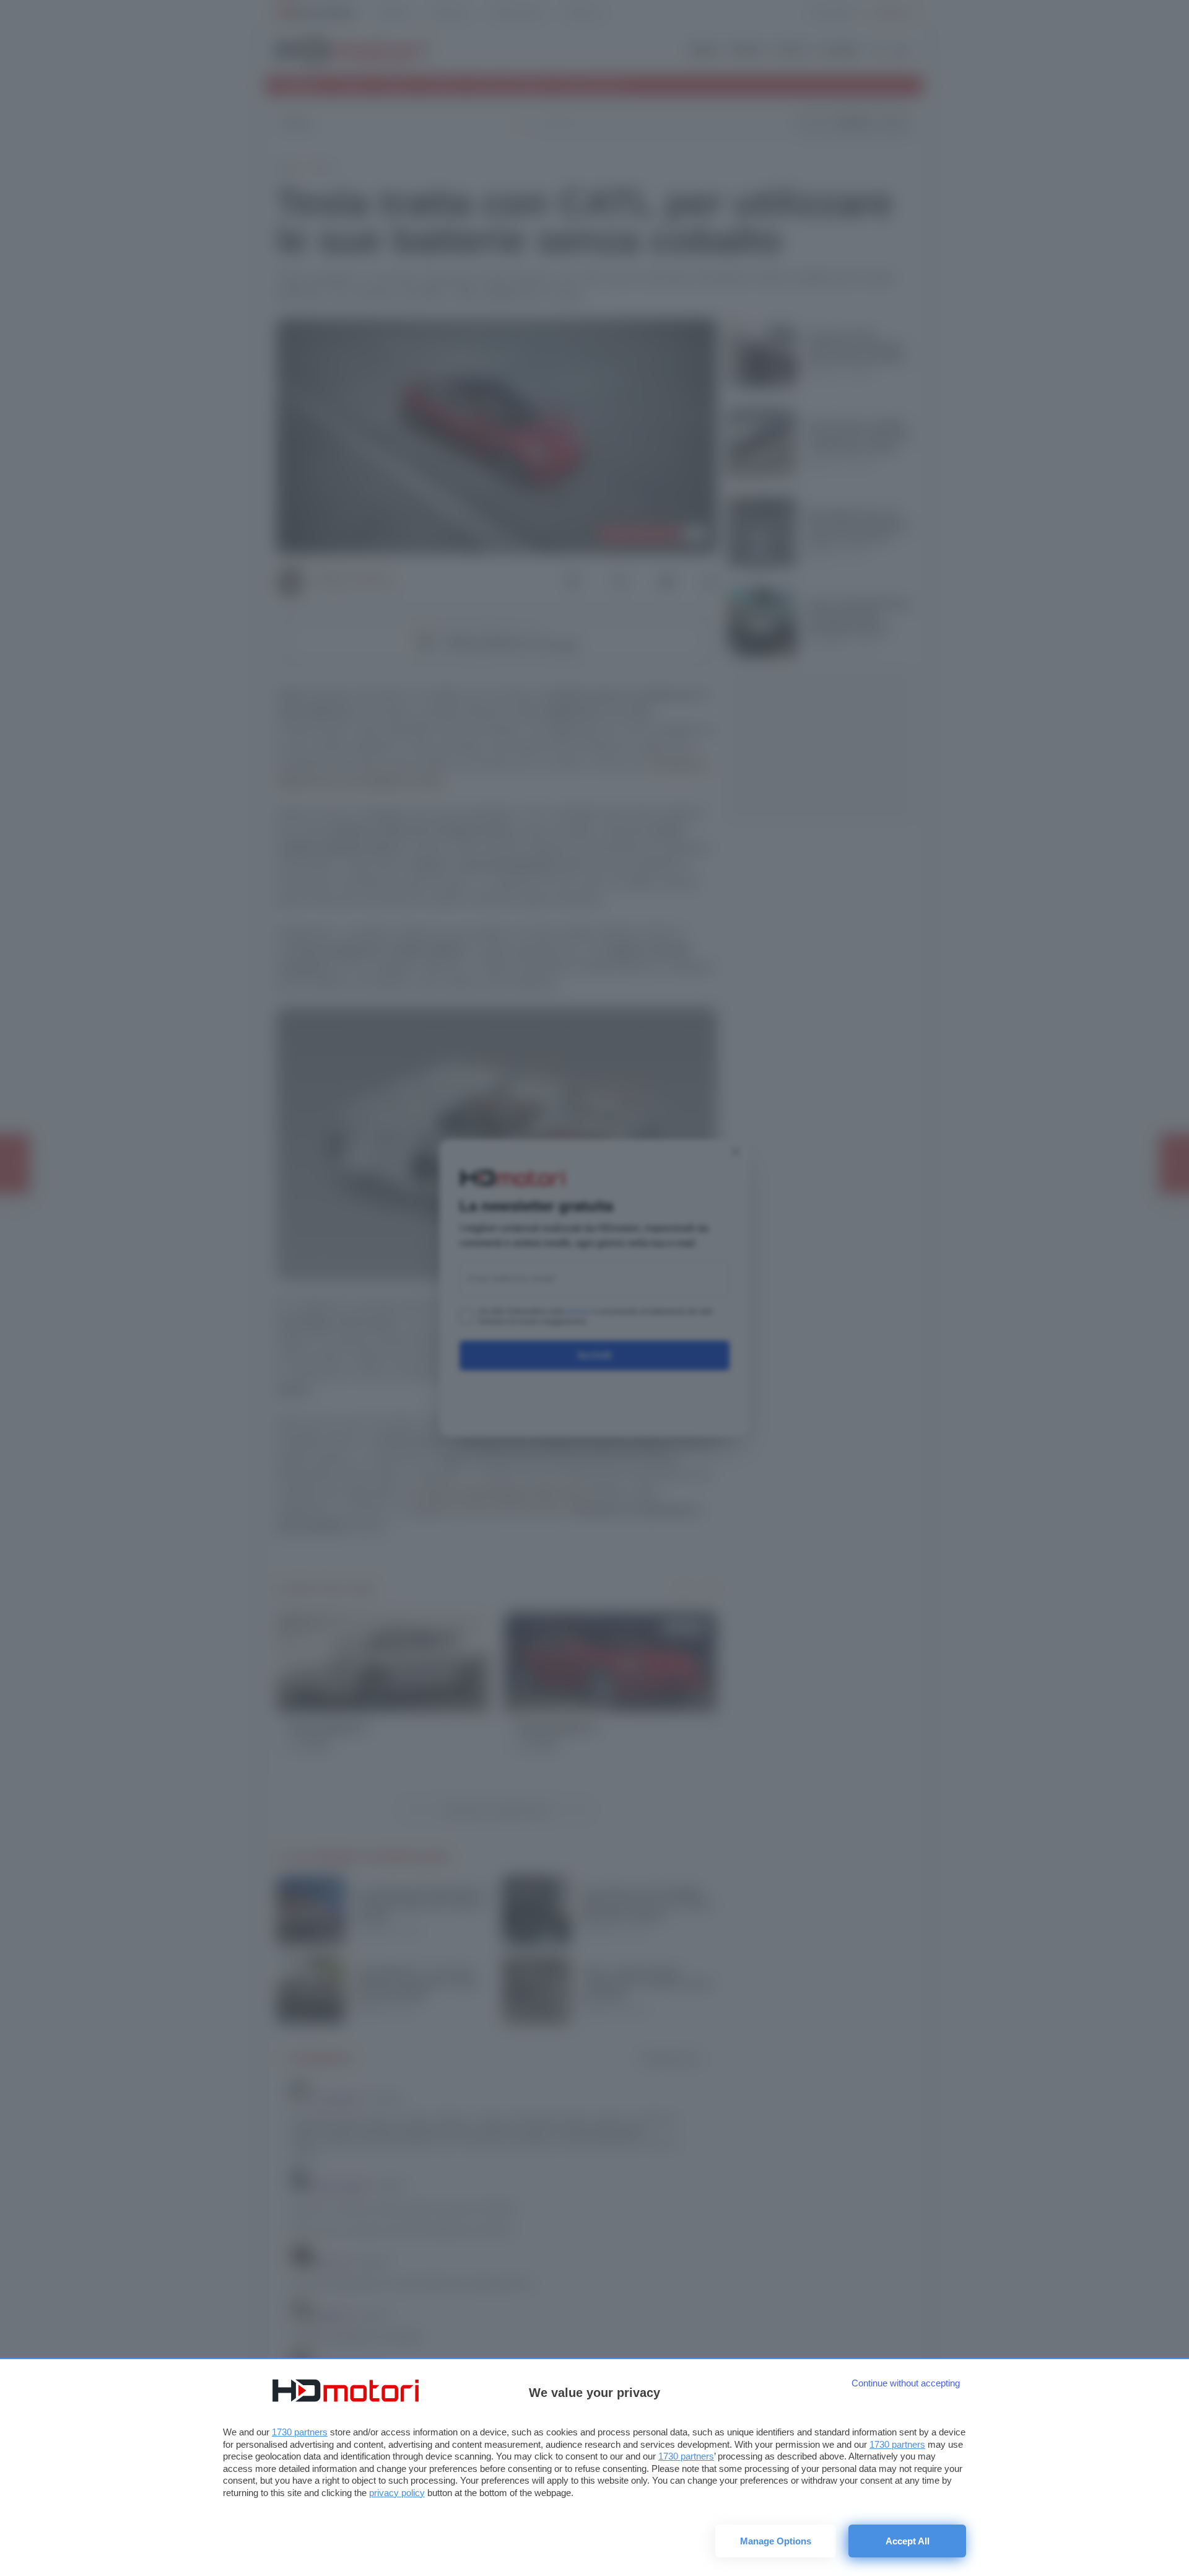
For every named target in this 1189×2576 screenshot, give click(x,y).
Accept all (908, 2541)
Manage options (776, 2541)
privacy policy (397, 2493)
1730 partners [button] (300, 2432)
